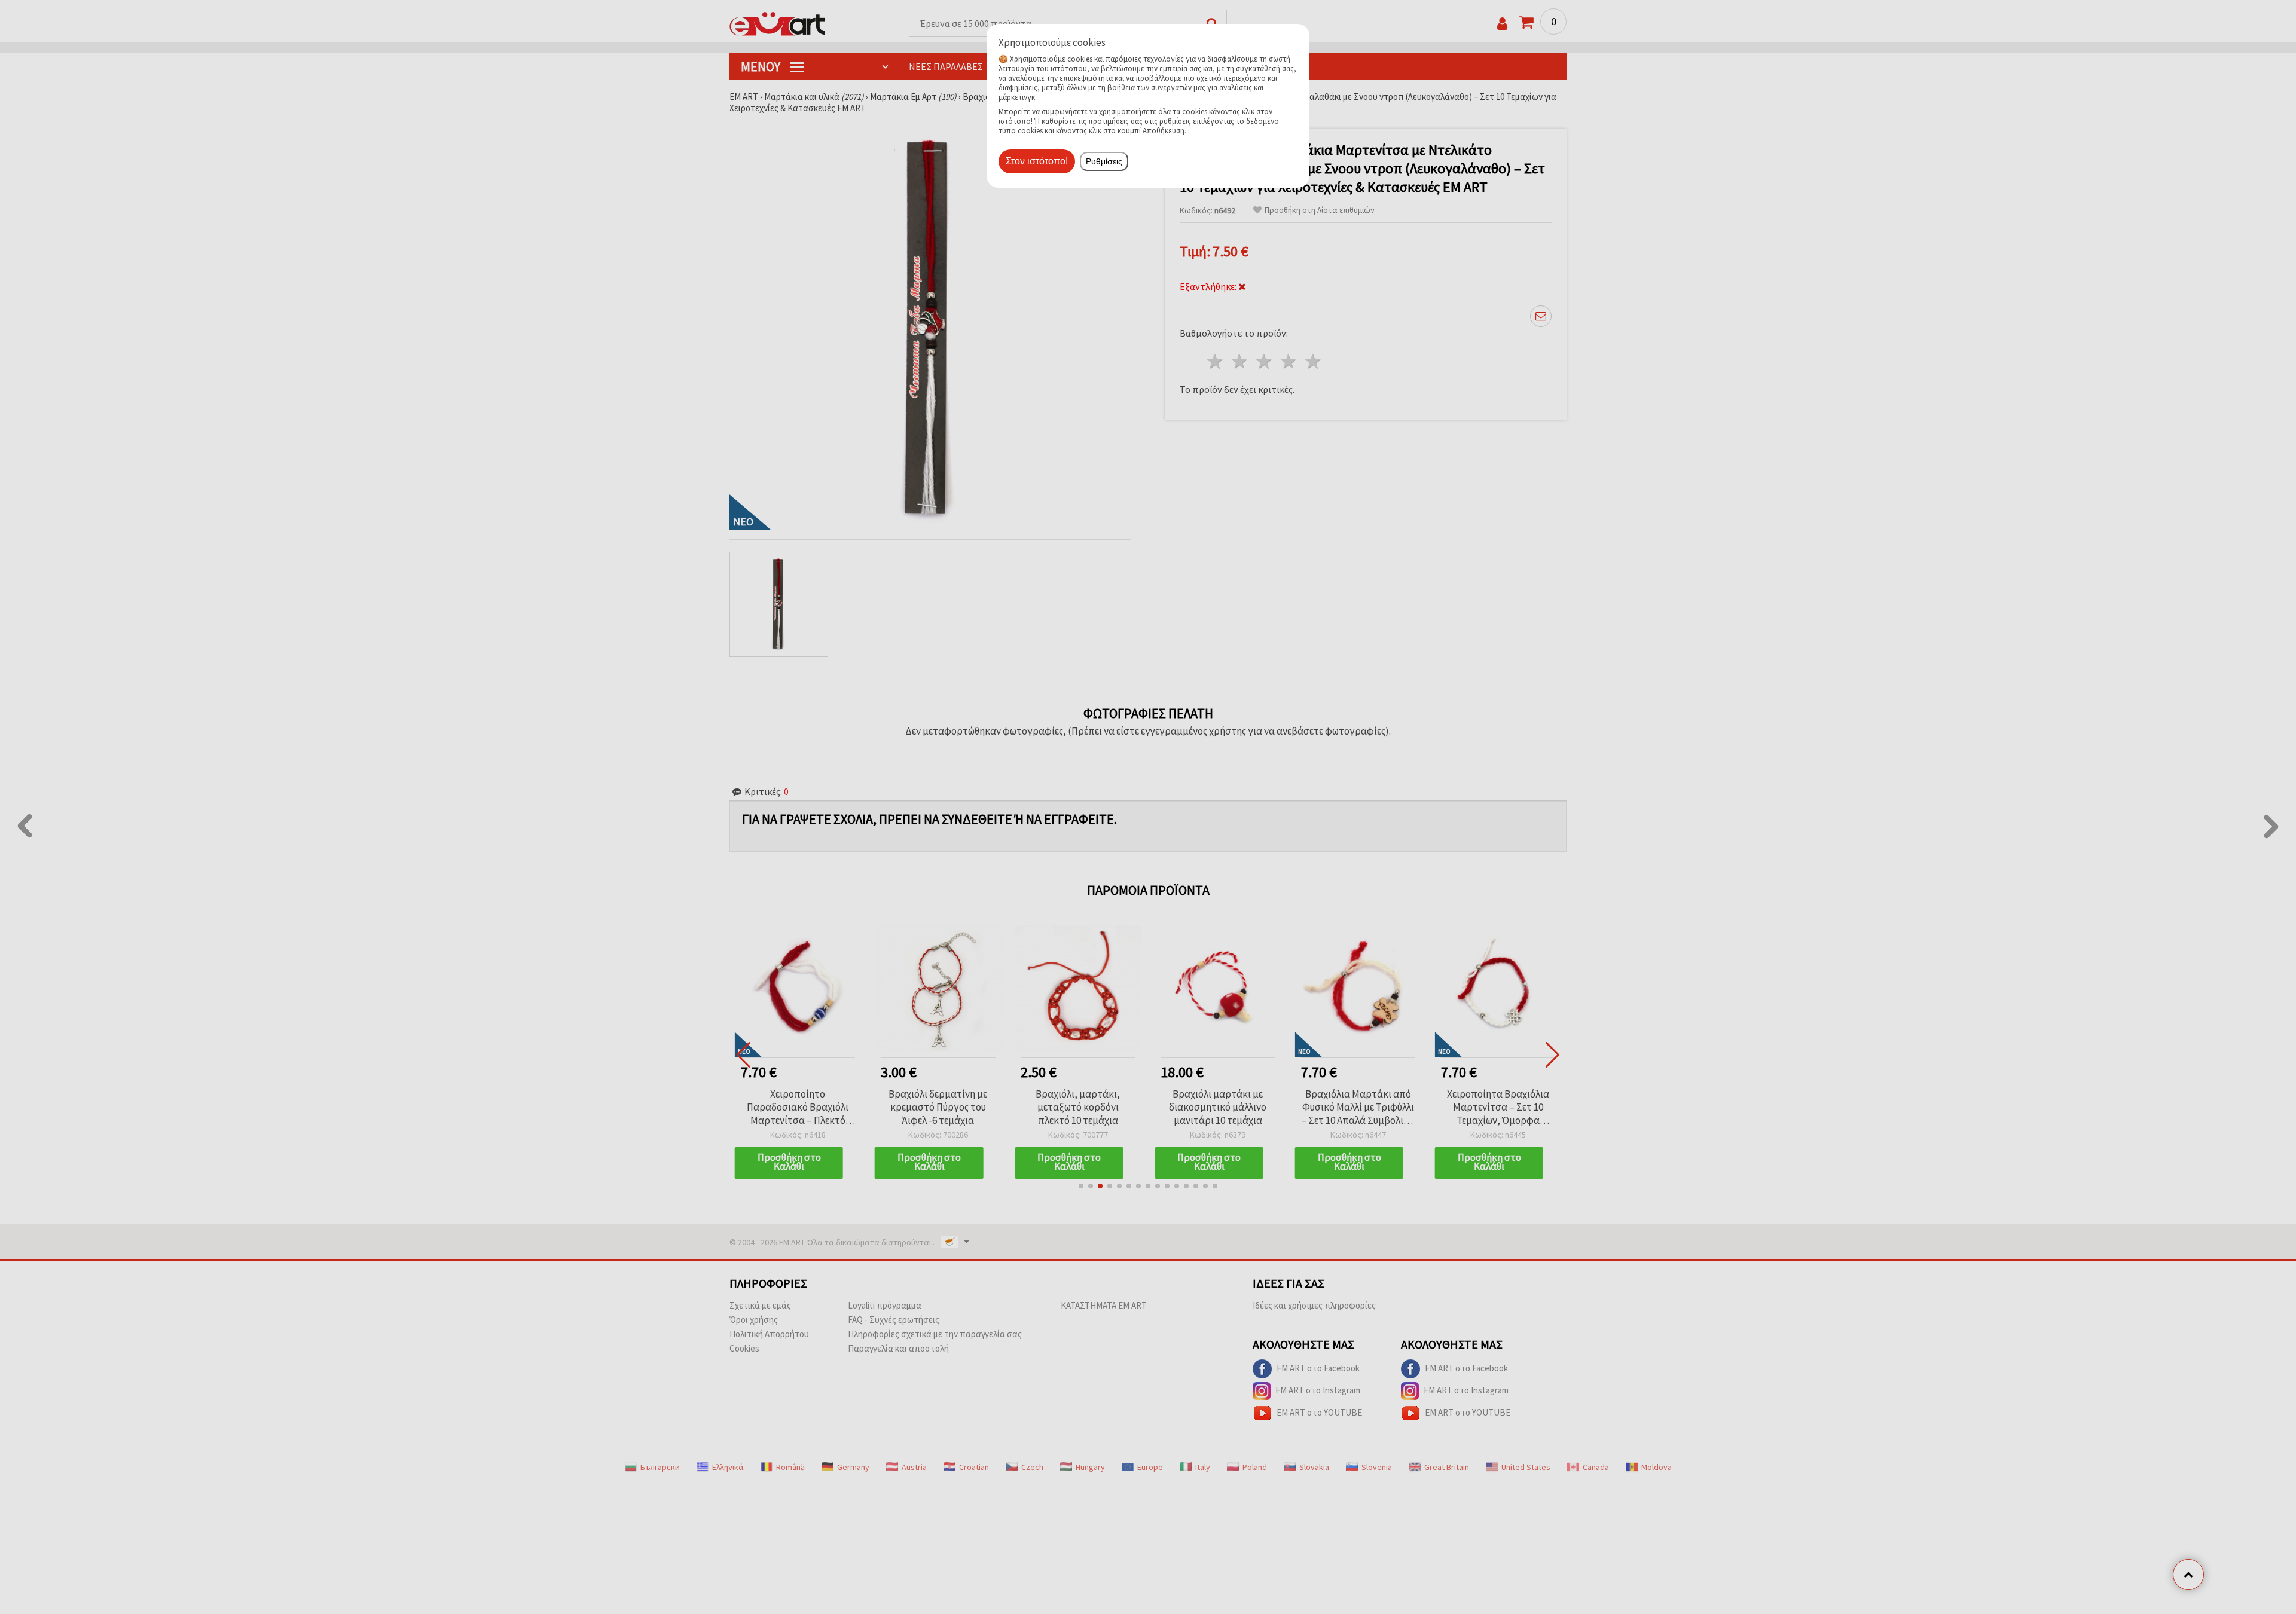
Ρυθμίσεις (1104, 161)
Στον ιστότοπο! (1037, 161)
